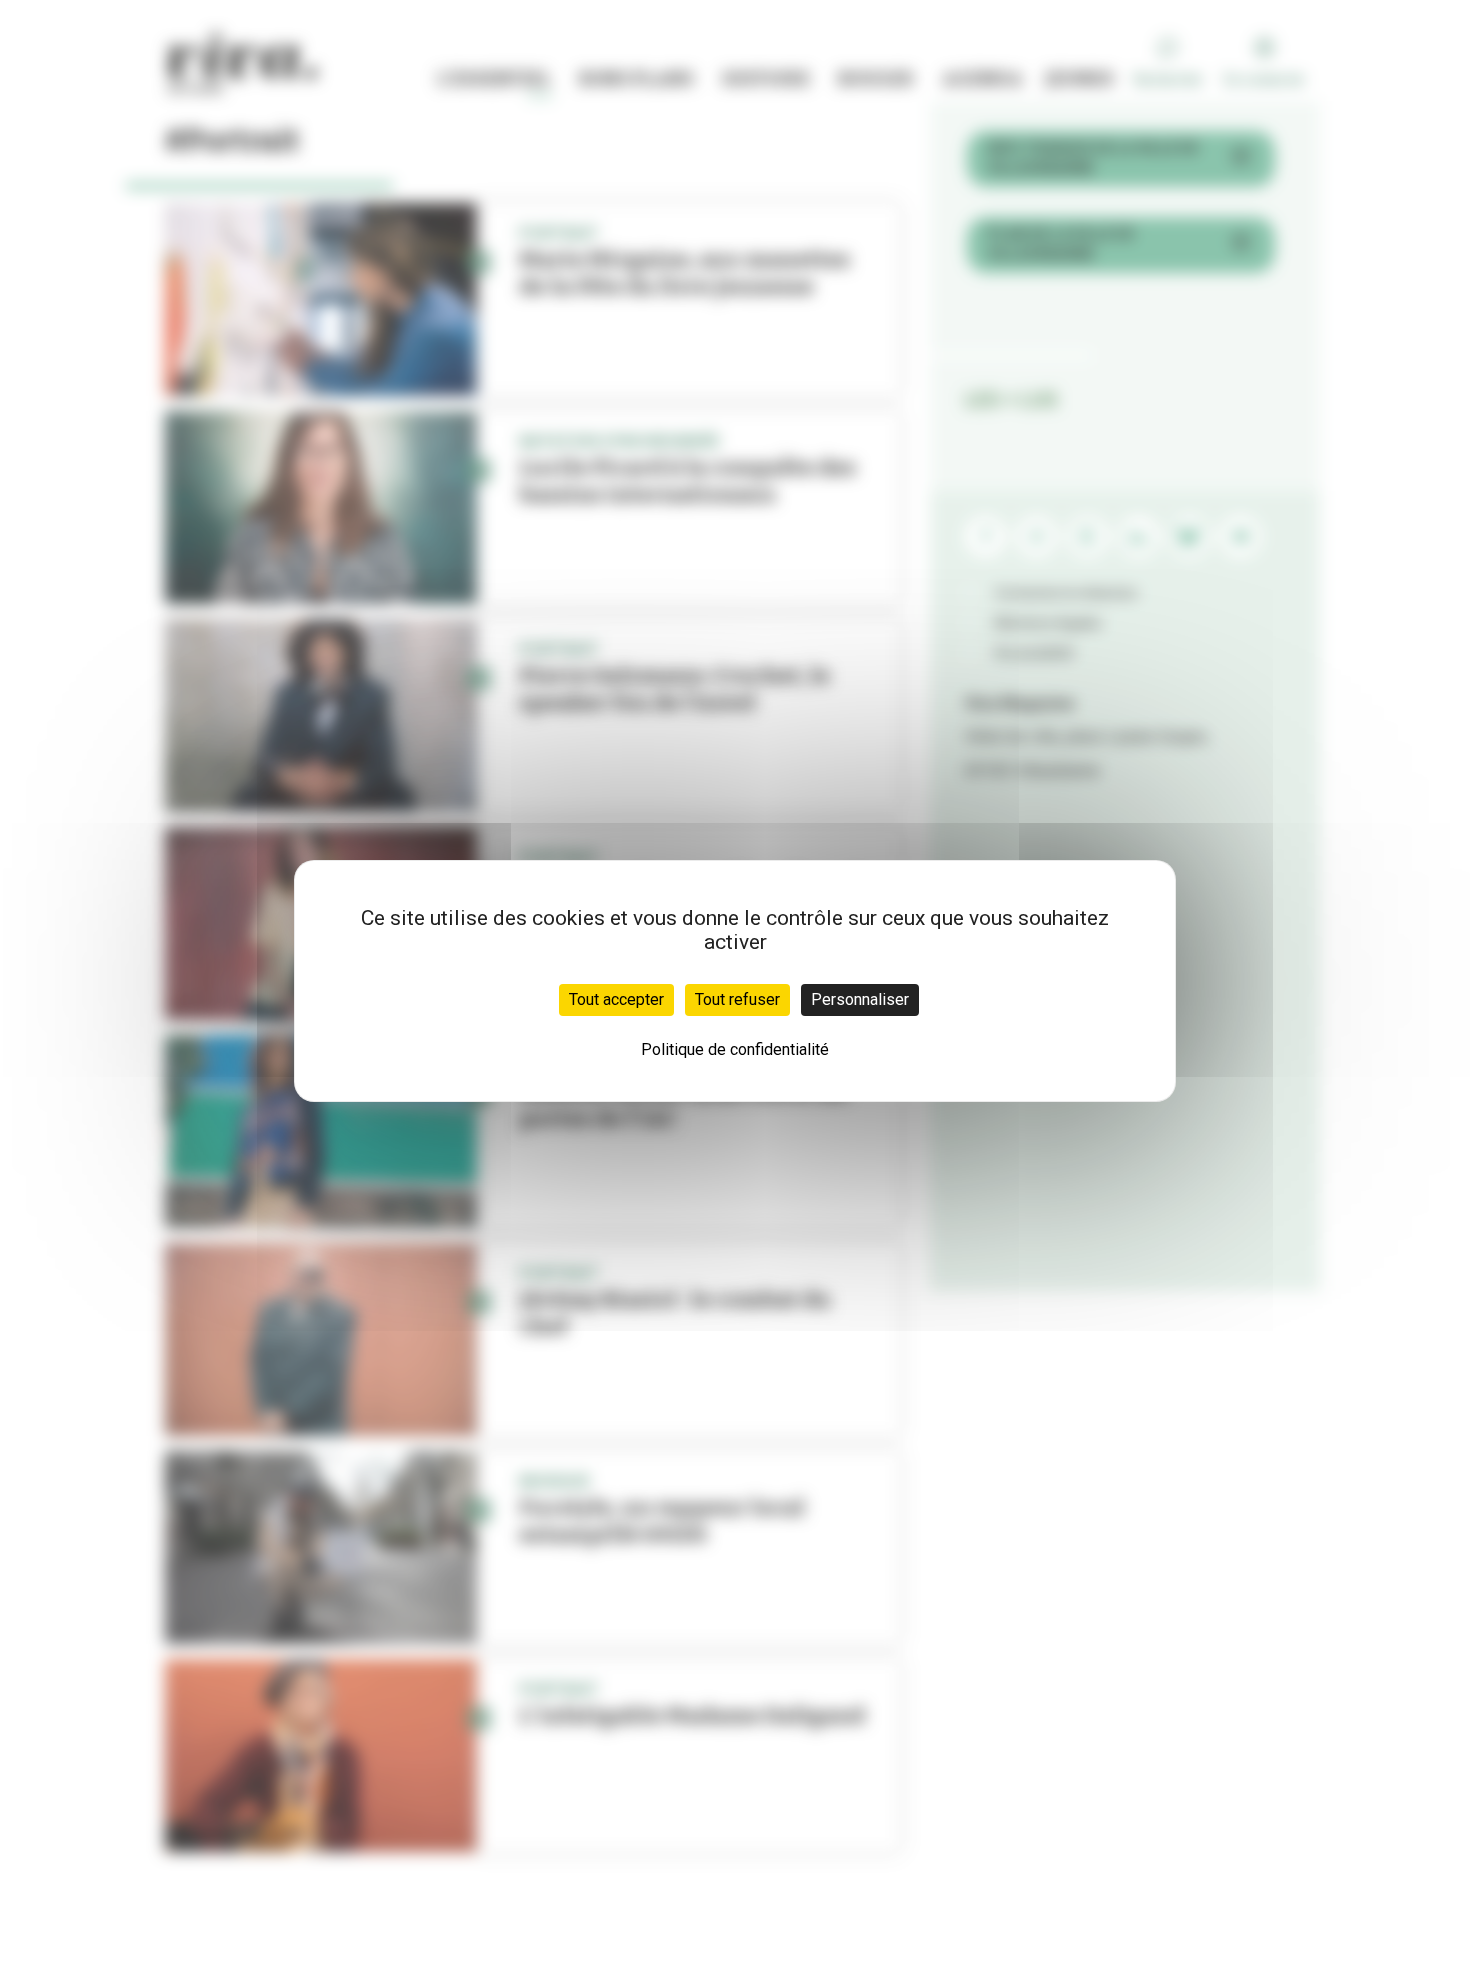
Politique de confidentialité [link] (735, 1049)
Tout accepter (616, 999)
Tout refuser (737, 999)
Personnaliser (860, 999)
